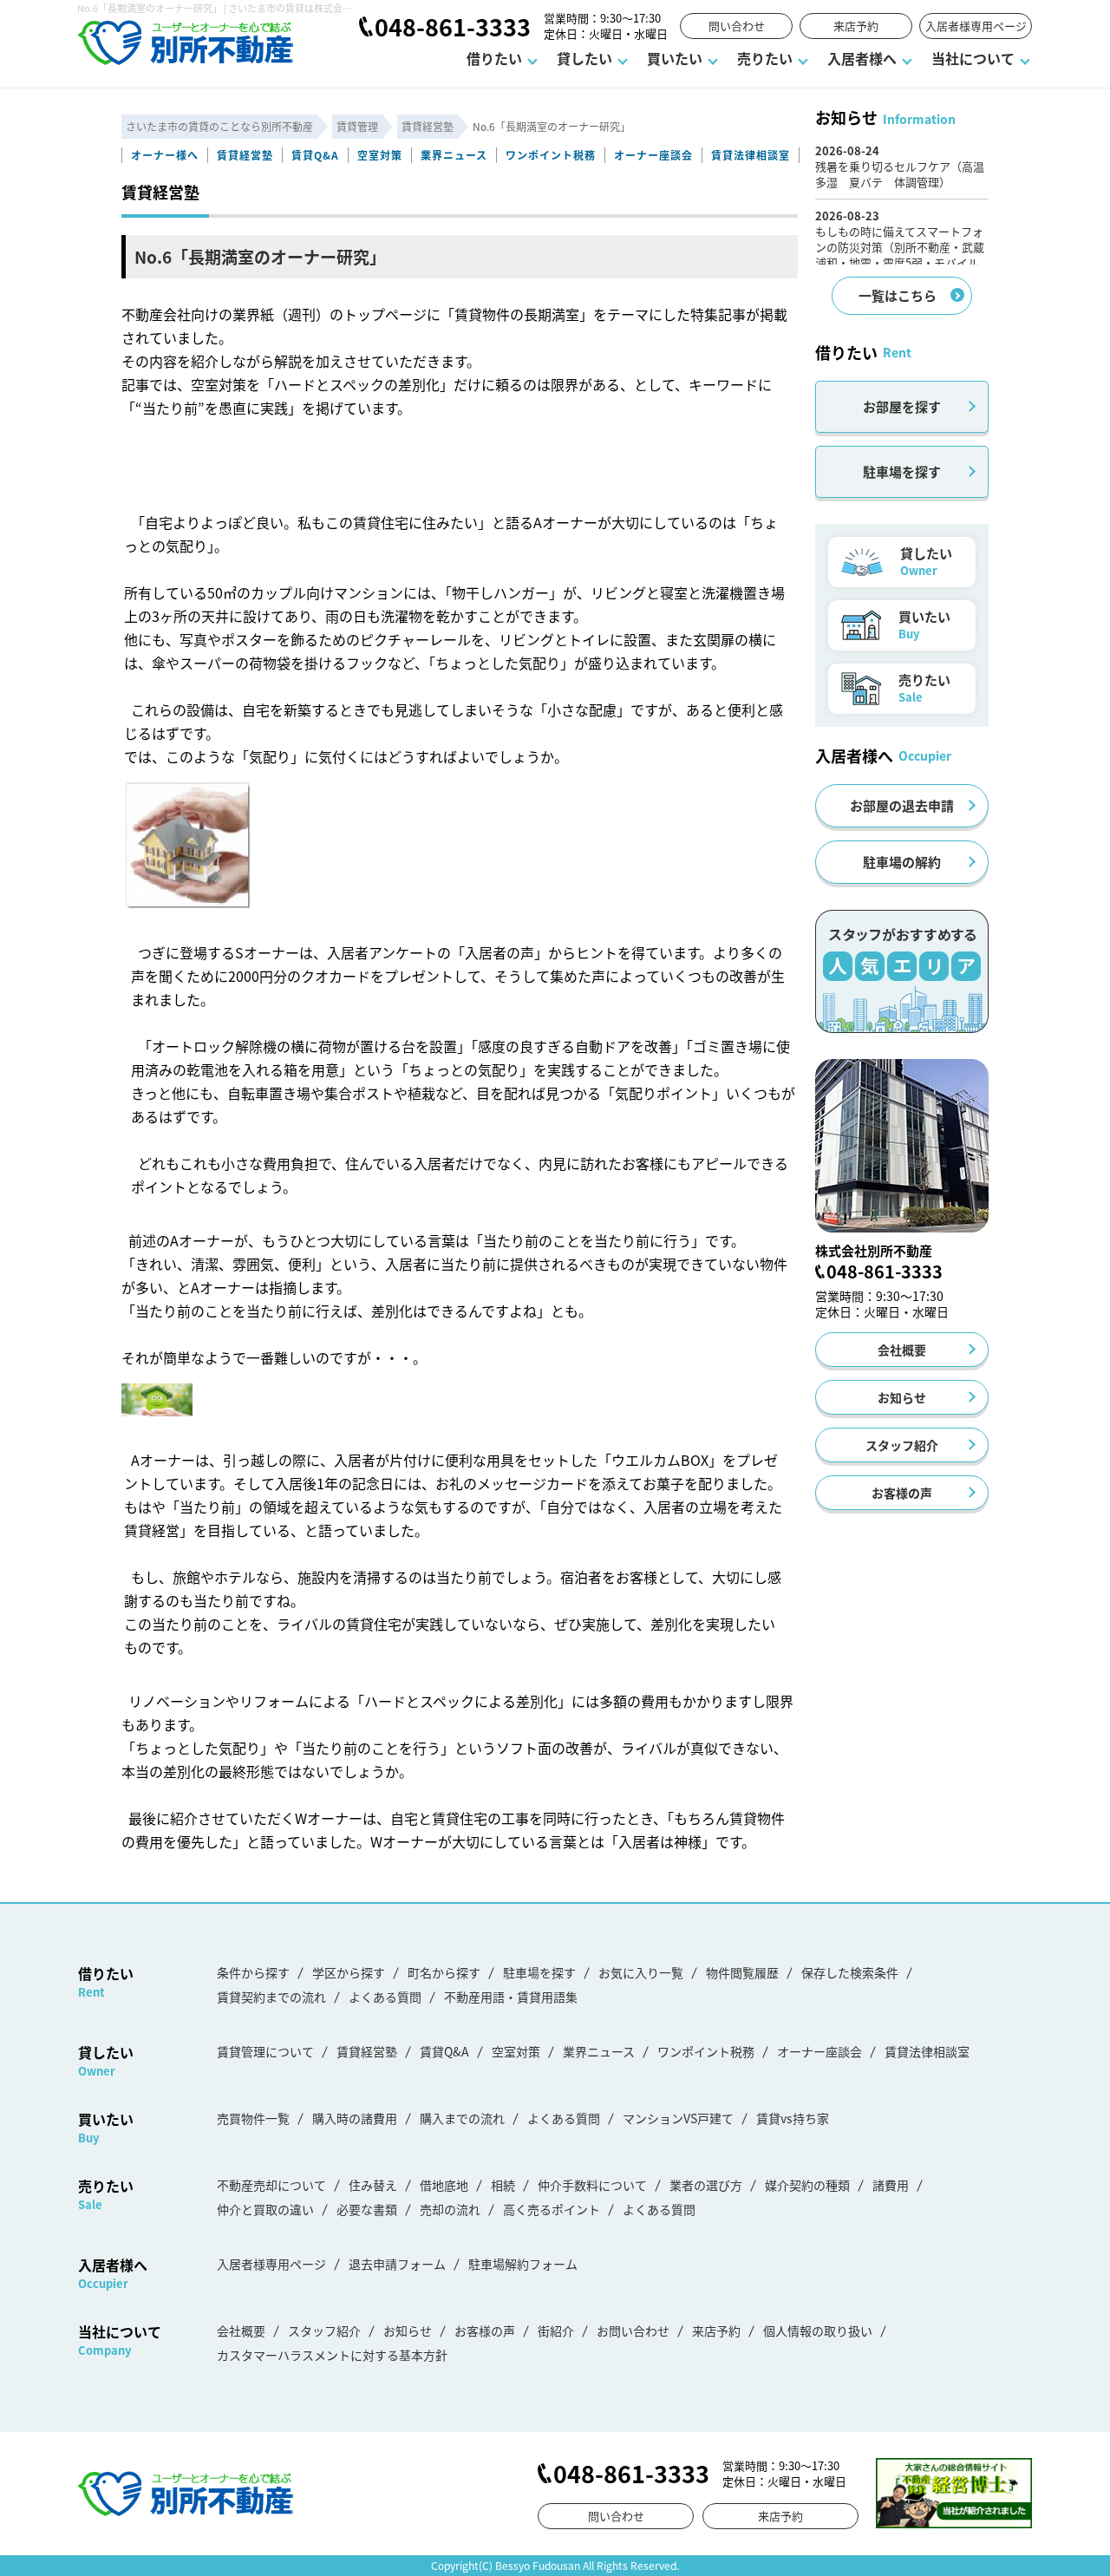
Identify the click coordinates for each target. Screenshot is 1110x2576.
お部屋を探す (902, 406)
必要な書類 (367, 2209)
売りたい (765, 58)
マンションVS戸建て (678, 2118)
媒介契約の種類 (807, 2185)
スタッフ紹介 (902, 1445)
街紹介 (556, 2331)
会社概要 (902, 1350)
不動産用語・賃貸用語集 (511, 1997)
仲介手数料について (592, 2185)
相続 (503, 2185)
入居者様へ (862, 58)
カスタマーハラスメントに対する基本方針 (332, 2355)
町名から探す (444, 1972)
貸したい (584, 58)
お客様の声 (902, 1493)
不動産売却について (271, 2185)
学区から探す (349, 1972)
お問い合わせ (633, 2331)
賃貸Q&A (315, 155)
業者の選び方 (706, 2185)
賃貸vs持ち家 (793, 2118)
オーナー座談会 (653, 155)
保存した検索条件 (850, 1972)
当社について (973, 58)
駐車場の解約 (902, 862)
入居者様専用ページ (976, 26)
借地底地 (444, 2185)
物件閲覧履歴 (742, 1972)
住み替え (373, 2185)
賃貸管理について (265, 2051)
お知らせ (902, 1397)
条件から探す (253, 1972)
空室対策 (380, 155)
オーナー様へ (165, 155)
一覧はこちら (898, 295)
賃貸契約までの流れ (271, 1997)
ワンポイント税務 (551, 155)
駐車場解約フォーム (523, 2264)
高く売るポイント (552, 2209)
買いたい (675, 58)
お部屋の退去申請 (902, 805)
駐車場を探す (902, 471)
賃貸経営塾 (245, 155)
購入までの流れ (462, 2118)
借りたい (494, 58)
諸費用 (891, 2185)
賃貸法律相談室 (751, 155)
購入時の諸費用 (355, 2118)
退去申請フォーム (397, 2264)
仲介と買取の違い (265, 2209)
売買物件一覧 (253, 2118)
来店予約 (856, 26)
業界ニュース (454, 155)
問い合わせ (737, 26)
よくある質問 (385, 1997)
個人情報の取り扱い (818, 2331)
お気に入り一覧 (641, 1972)
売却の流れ (450, 2209)
